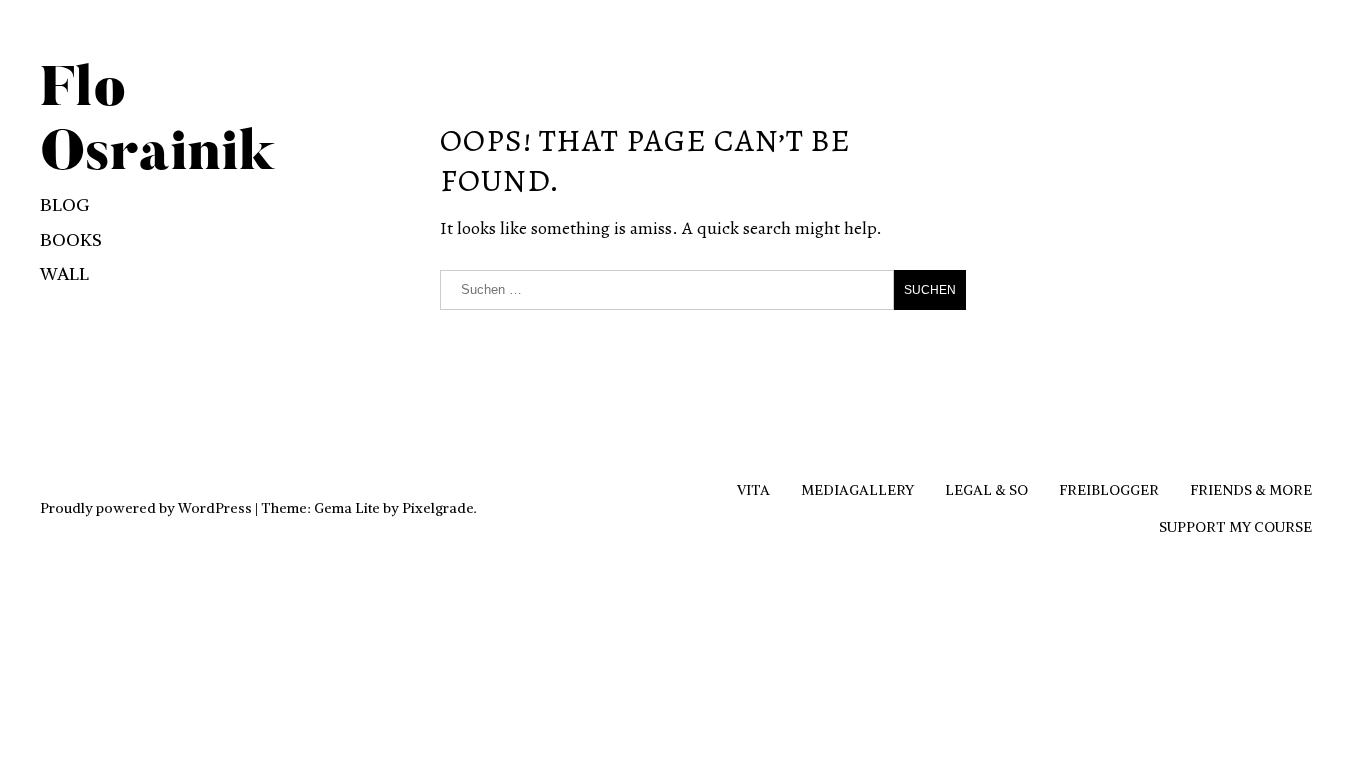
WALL (64, 273)
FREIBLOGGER (1109, 490)
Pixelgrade (438, 508)
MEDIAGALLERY (857, 490)
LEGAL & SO (986, 490)
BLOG (65, 204)
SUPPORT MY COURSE (1235, 527)
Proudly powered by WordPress (146, 508)
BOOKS (71, 239)
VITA (753, 490)
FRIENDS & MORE (1251, 490)
